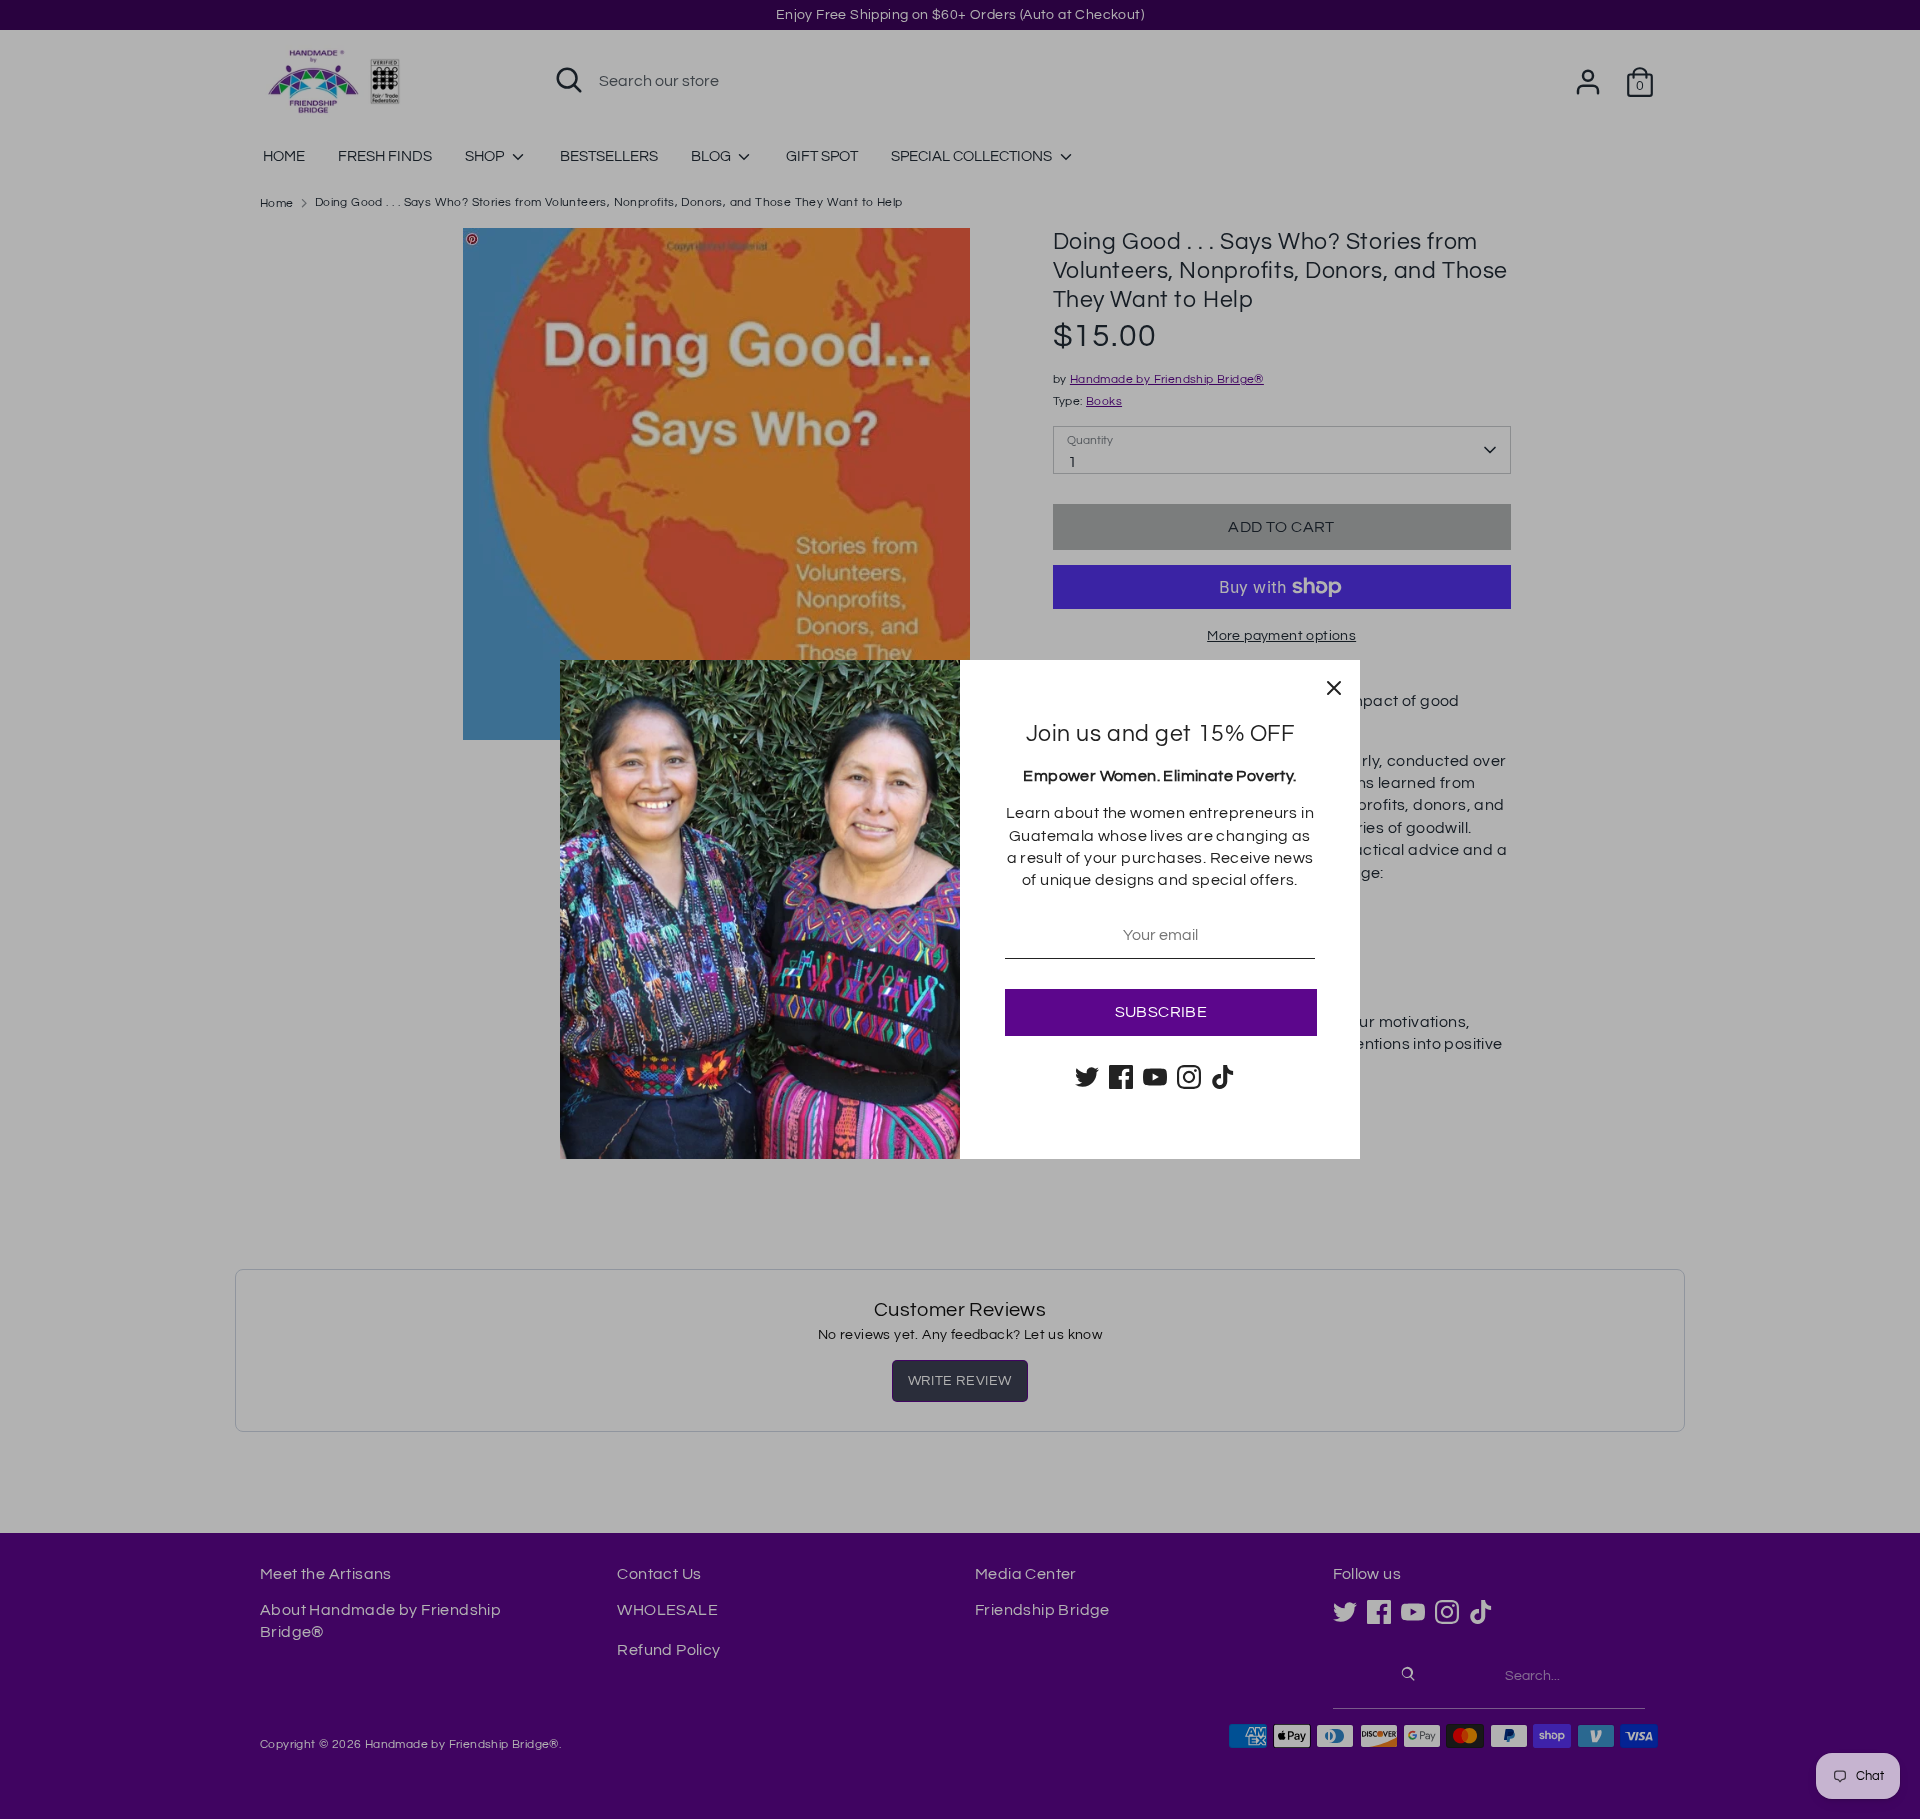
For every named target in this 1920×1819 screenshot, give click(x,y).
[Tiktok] (1223, 1077)
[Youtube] (1155, 1077)
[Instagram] (1189, 1077)
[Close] (1334, 686)
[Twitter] (1087, 1077)
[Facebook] (1121, 1077)
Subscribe (1161, 1012)
